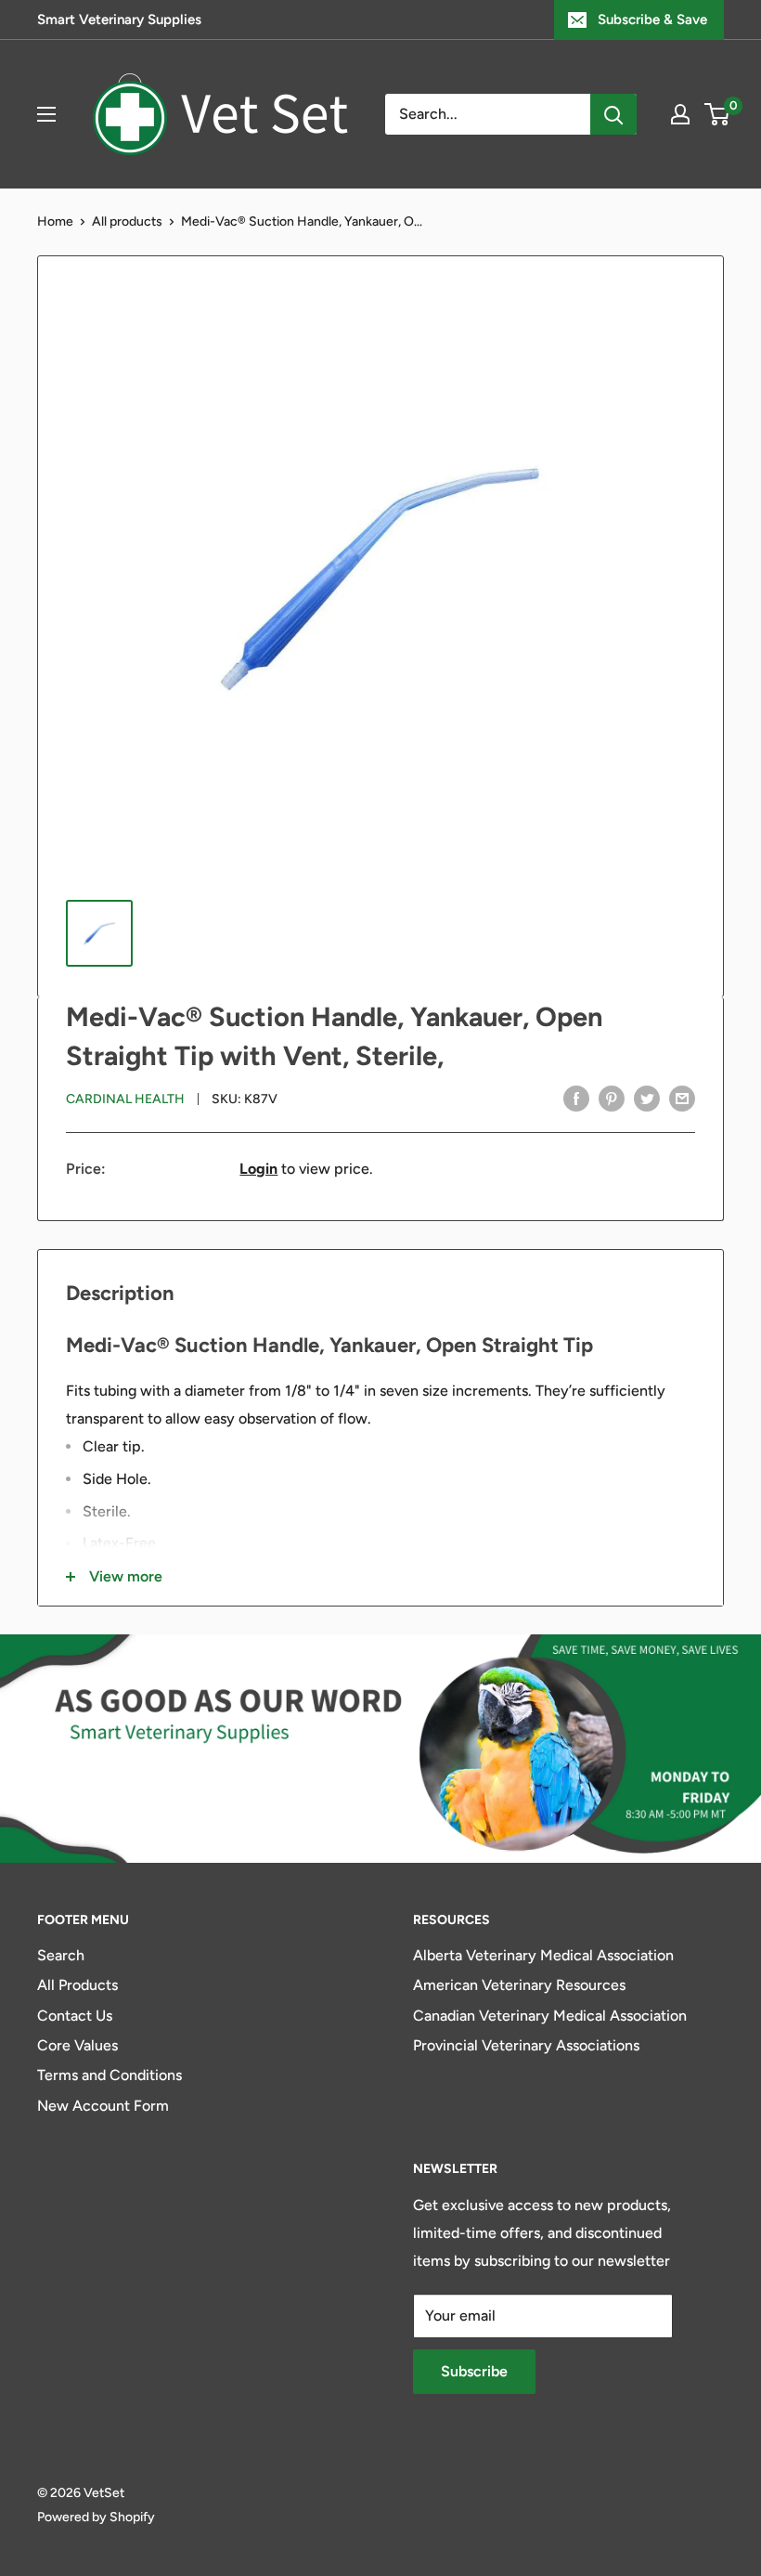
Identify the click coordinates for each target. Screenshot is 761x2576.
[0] (718, 114)
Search (61, 1955)
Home (55, 221)
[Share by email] (682, 1098)
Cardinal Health (125, 1099)
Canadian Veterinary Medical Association (550, 2016)
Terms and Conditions (110, 2075)
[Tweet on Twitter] (647, 1098)
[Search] (613, 114)
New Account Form (103, 2106)
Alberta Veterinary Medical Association (543, 1955)
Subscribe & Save (652, 20)
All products (127, 221)
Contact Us (75, 2016)
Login (258, 1169)
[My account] (680, 114)
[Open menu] (46, 114)
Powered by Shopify (96, 2517)
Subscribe (474, 2371)
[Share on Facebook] (576, 1098)
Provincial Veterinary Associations (526, 2045)
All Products (77, 1985)
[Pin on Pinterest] (612, 1098)
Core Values (77, 2045)
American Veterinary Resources (519, 1985)
